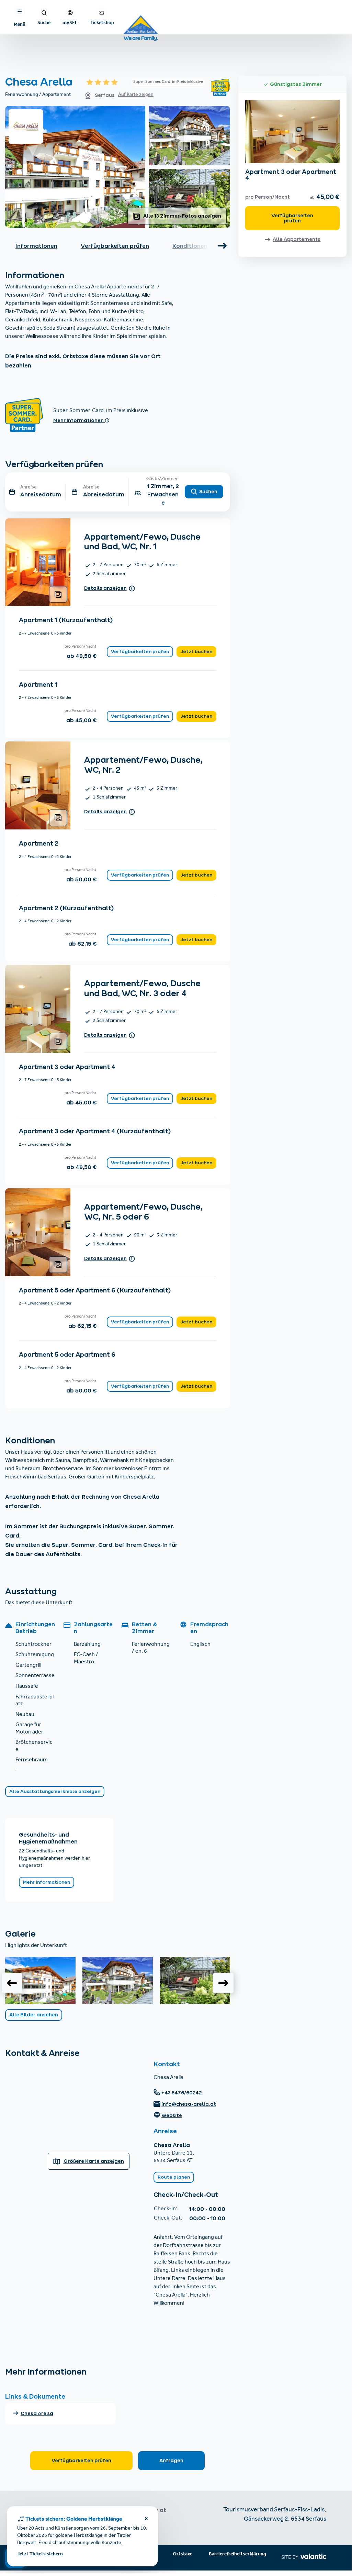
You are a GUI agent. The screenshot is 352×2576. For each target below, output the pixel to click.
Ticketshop (102, 22)
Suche (44, 22)
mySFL (70, 22)
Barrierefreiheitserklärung (237, 2554)
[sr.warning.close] (146, 2520)
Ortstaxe (183, 2554)
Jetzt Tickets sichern (40, 2554)
